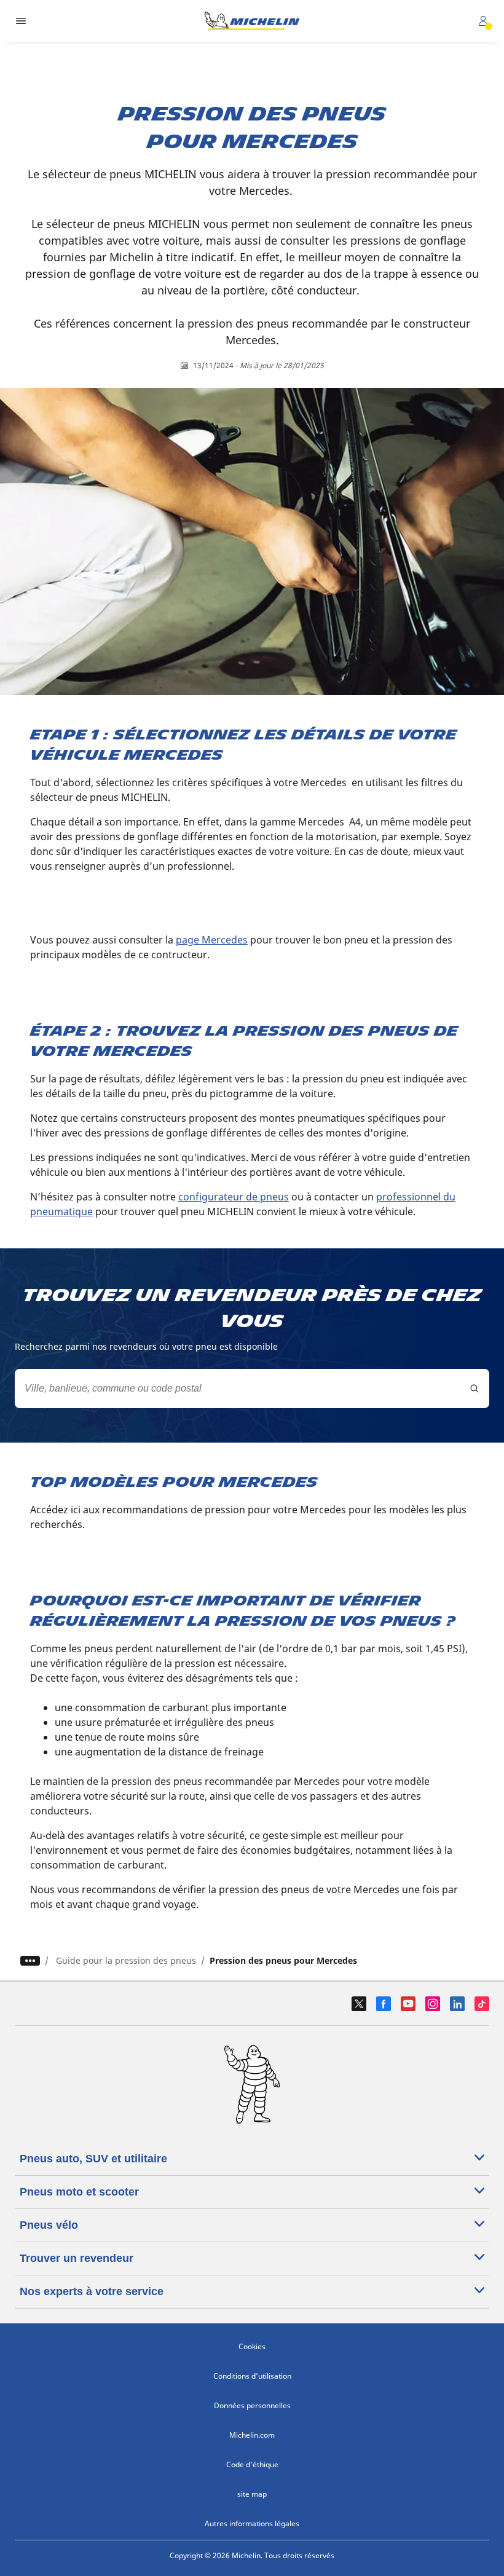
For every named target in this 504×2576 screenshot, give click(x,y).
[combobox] (252, 1388)
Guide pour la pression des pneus (126, 1960)
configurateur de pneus (234, 1197)
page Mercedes (212, 940)
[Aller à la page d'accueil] (252, 21)
